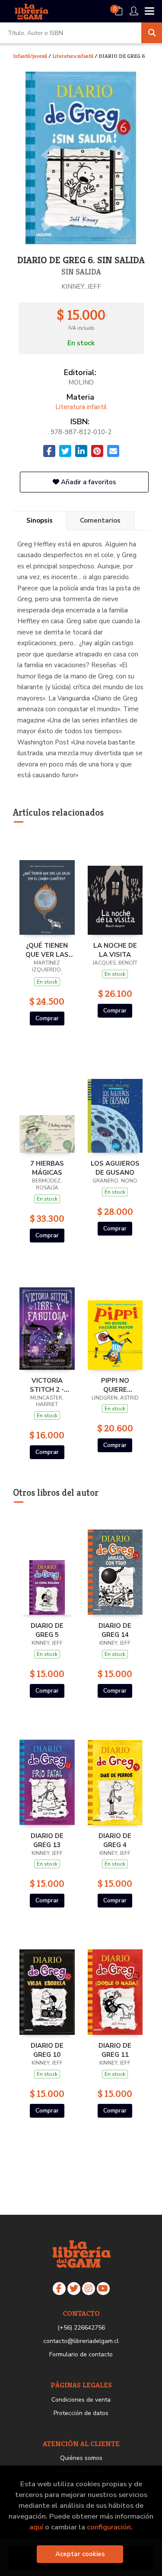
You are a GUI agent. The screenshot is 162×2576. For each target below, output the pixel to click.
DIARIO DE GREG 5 (47, 1630)
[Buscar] (152, 33)
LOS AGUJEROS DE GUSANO (115, 1168)
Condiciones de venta (81, 2400)
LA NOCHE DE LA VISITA (115, 950)
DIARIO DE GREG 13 (47, 1840)
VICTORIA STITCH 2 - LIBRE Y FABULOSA (47, 1385)
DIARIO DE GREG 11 (115, 2050)
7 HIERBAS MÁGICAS (47, 1168)
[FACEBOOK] (59, 2289)
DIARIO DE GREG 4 (115, 1840)
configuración (109, 2527)
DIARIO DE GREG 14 (115, 1630)
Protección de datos (81, 2413)
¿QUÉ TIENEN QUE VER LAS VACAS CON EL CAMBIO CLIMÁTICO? (47, 950)
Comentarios (100, 520)
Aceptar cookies (80, 2554)
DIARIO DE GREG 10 (47, 2050)
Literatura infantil (73, 56)
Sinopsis (40, 520)
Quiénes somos (81, 2458)
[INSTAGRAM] (89, 2289)
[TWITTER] (74, 2289)
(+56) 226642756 (81, 2328)
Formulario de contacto (81, 2354)
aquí (36, 2527)
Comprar (47, 1018)
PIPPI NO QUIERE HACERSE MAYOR (115, 1385)
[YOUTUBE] (103, 2289)
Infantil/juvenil (31, 56)
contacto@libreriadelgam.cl (81, 2341)
